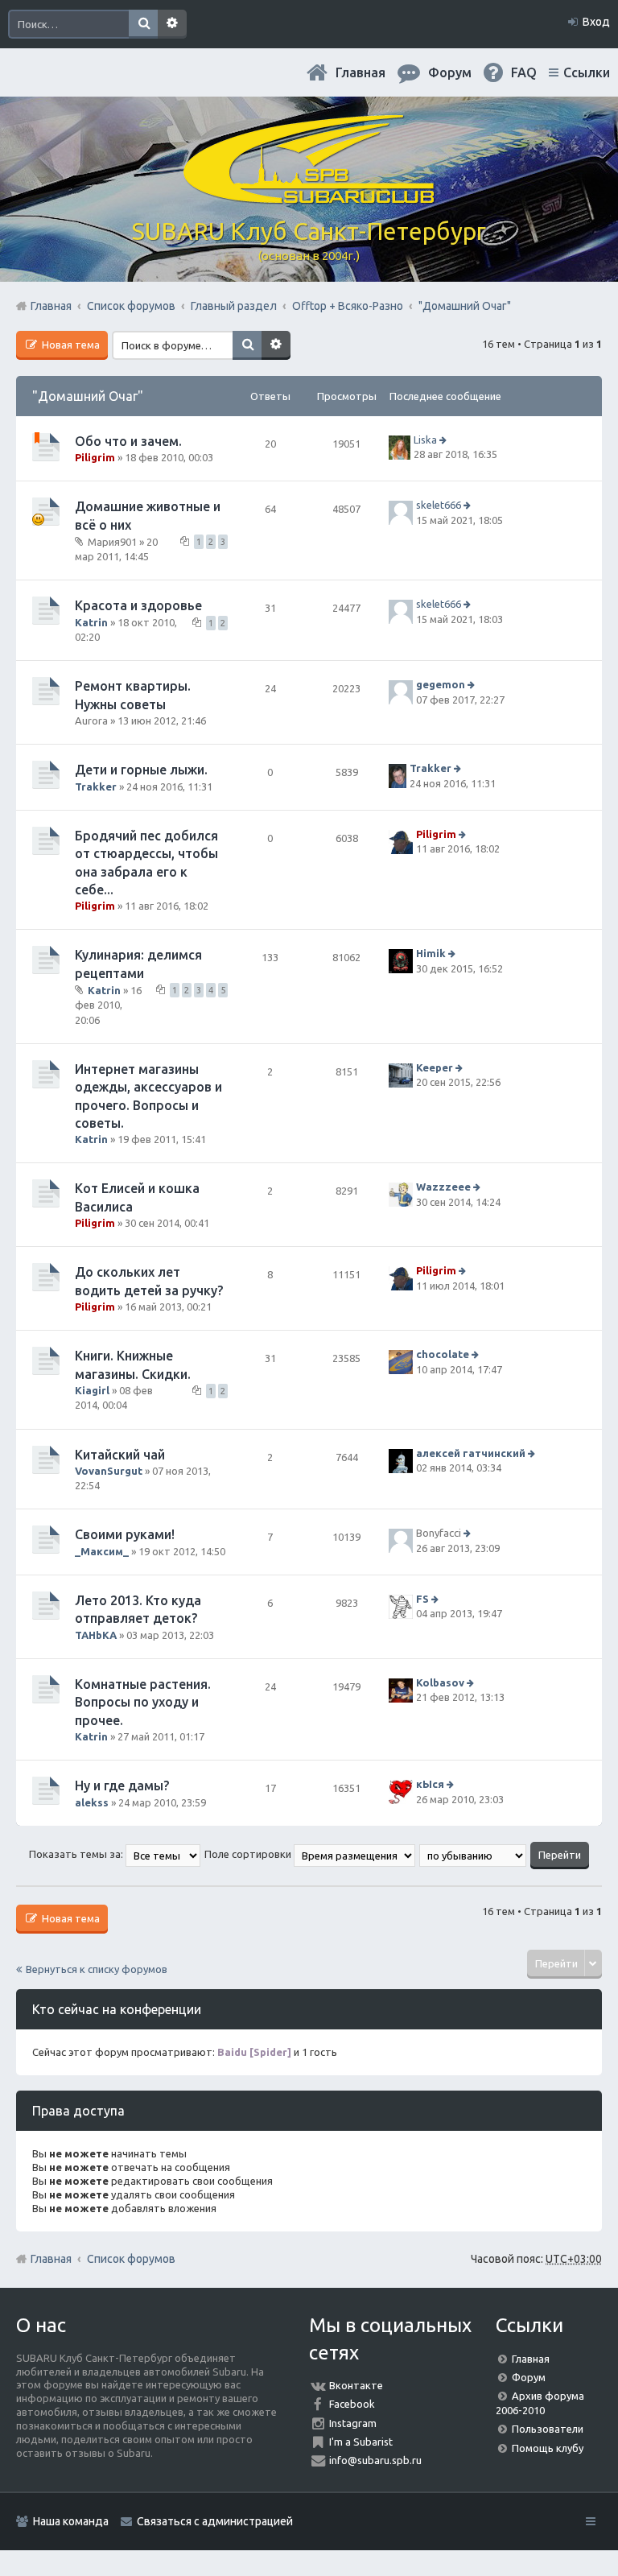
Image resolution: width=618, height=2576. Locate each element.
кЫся (430, 1784)
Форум (529, 2377)
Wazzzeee (443, 1187)
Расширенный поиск (172, 24)
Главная (360, 72)
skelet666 (439, 506)
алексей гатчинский (471, 1453)
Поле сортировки (249, 1854)
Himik (431, 954)
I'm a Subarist (361, 2442)
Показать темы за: (77, 1854)
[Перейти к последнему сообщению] (445, 440)
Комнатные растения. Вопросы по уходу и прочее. (143, 1702)
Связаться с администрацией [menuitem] (215, 2521)
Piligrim (95, 457)
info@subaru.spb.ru (375, 2460)
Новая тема (70, 345)
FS (422, 1599)
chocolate (443, 1355)
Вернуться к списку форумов (97, 1969)
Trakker (96, 786)
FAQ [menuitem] (524, 72)
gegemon (441, 684)
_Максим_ (102, 1551)
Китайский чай (120, 1455)
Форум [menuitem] (450, 72)
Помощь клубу (548, 2448)
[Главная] (309, 197)
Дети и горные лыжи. (141, 770)
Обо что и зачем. (128, 441)
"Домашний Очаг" (88, 396)
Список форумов (131, 2259)
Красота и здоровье (138, 605)
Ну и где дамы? (122, 1785)
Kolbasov (440, 1682)
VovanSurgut (109, 1471)
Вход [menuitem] (596, 22)
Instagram (353, 2423)
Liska (425, 440)
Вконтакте (356, 2385)
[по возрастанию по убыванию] (474, 1854)
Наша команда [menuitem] (71, 2521)
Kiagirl (92, 1390)
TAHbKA (96, 1635)
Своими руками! (125, 1534)
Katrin (91, 622)
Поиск (143, 24)
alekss (92, 1802)
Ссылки (587, 72)
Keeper (435, 1067)
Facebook (352, 2404)
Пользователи (548, 2429)
